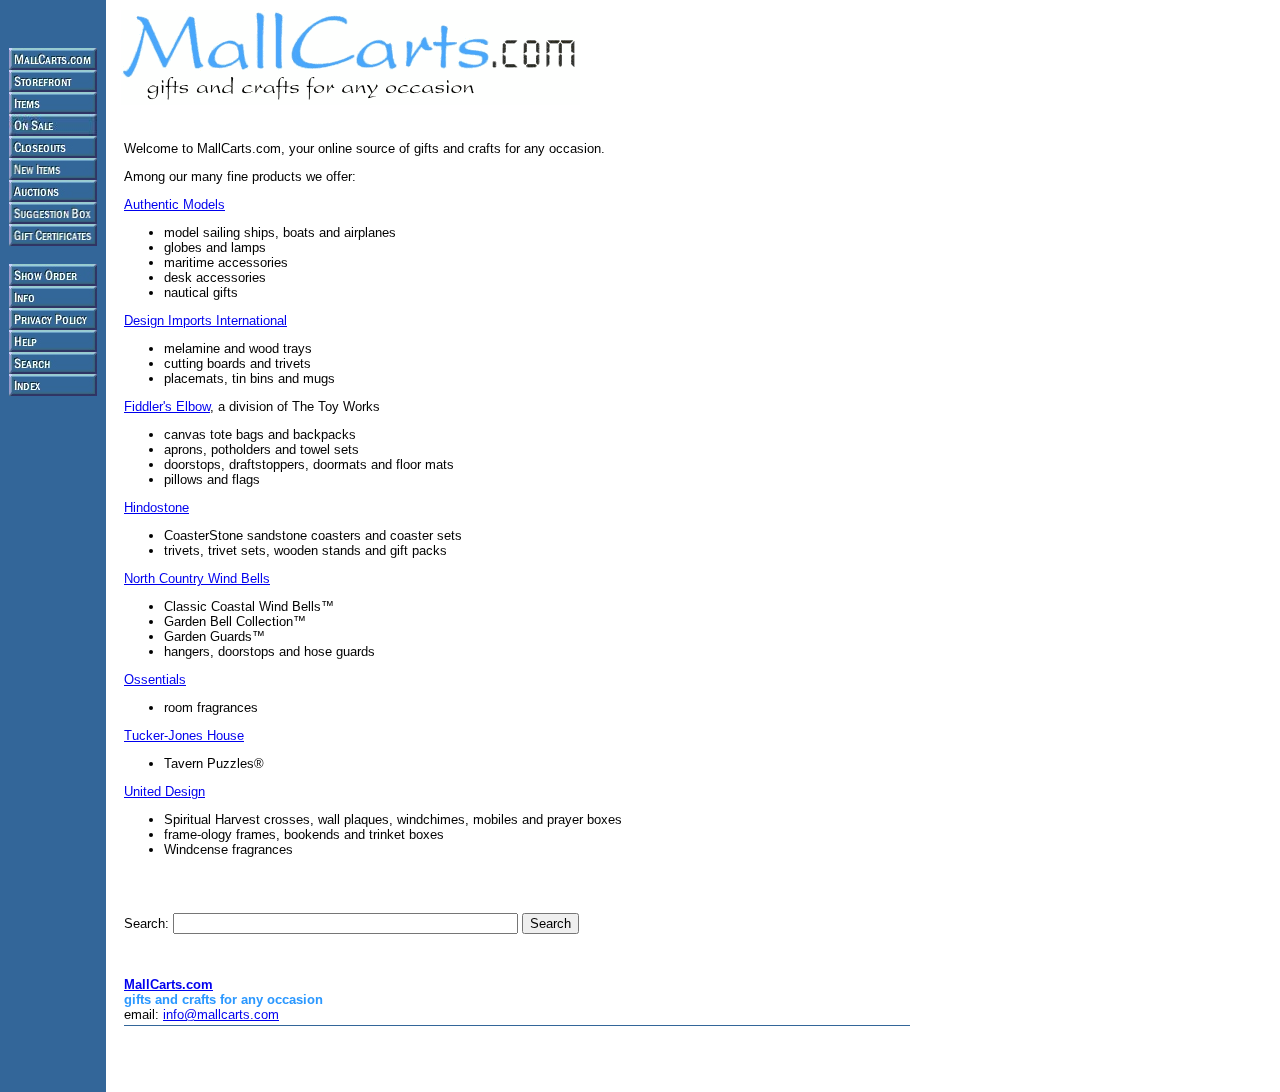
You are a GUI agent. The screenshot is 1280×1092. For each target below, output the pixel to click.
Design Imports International (205, 320)
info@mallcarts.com (221, 1014)
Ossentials (155, 679)
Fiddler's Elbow (167, 406)
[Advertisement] (358, 1059)
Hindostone (156, 507)
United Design (164, 791)
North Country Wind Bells (197, 578)
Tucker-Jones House (184, 735)
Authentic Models (174, 204)
